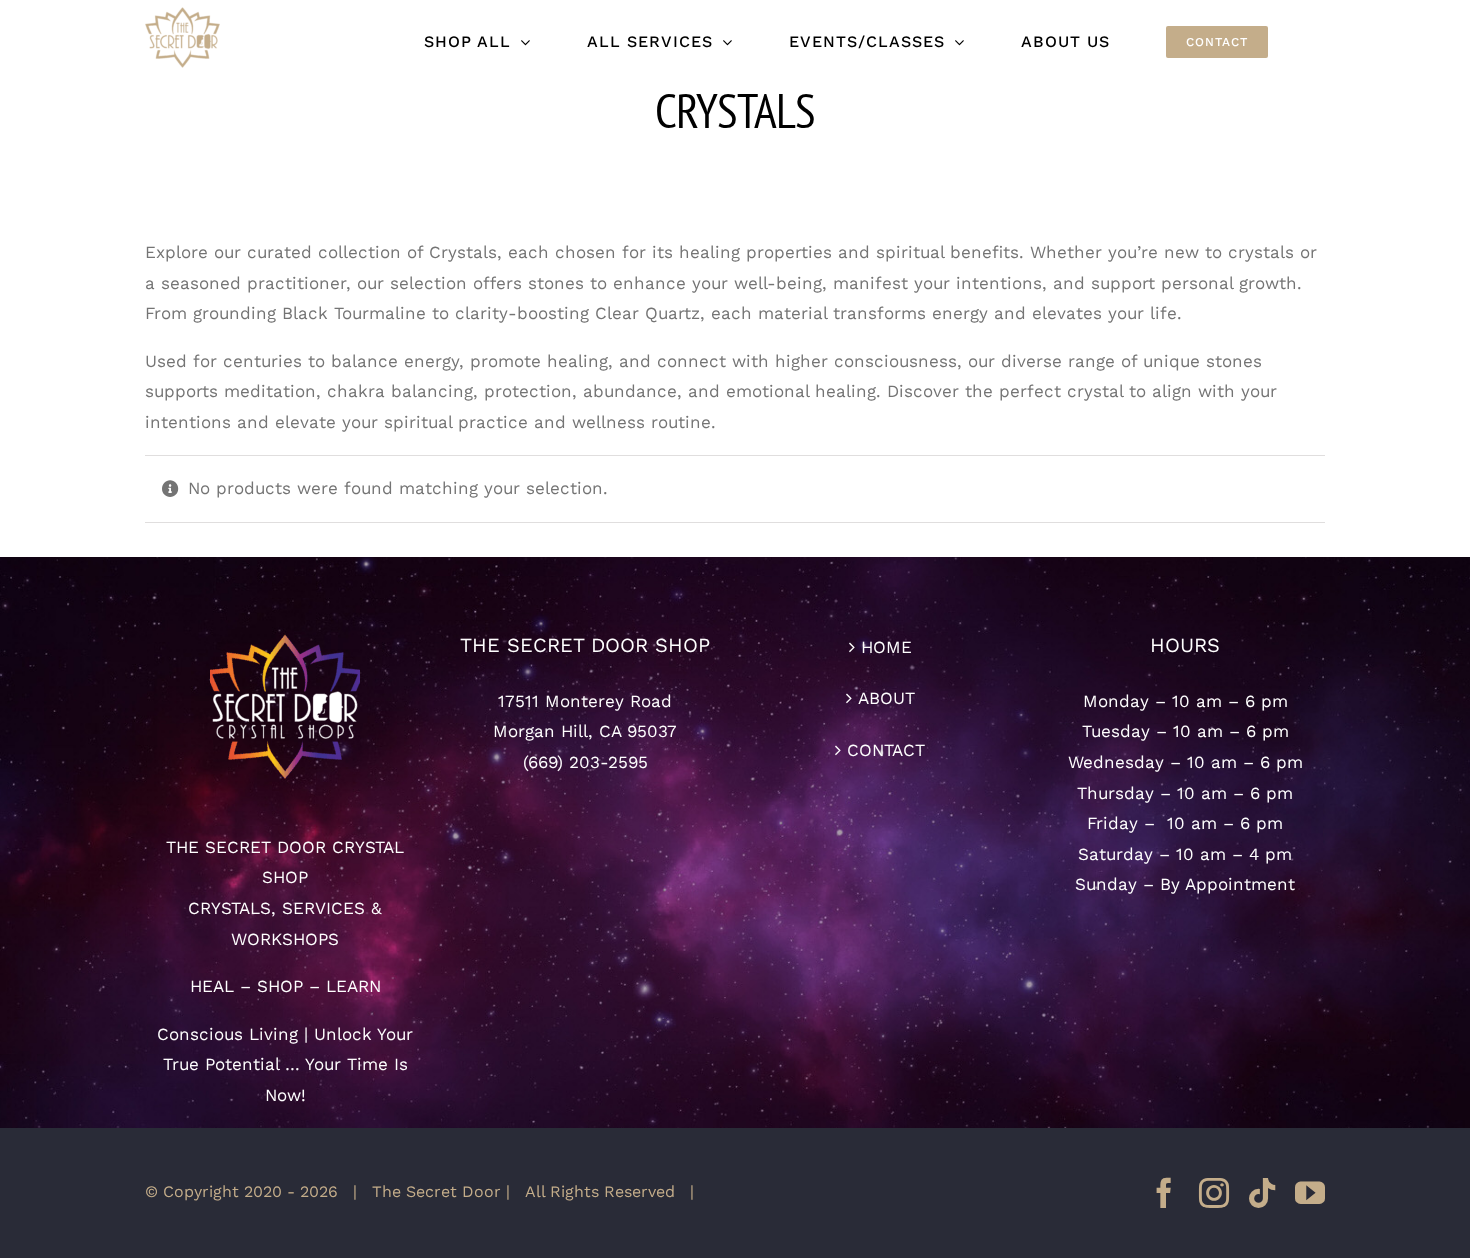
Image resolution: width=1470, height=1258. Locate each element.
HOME (886, 647)
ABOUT (886, 698)
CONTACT (886, 750)
